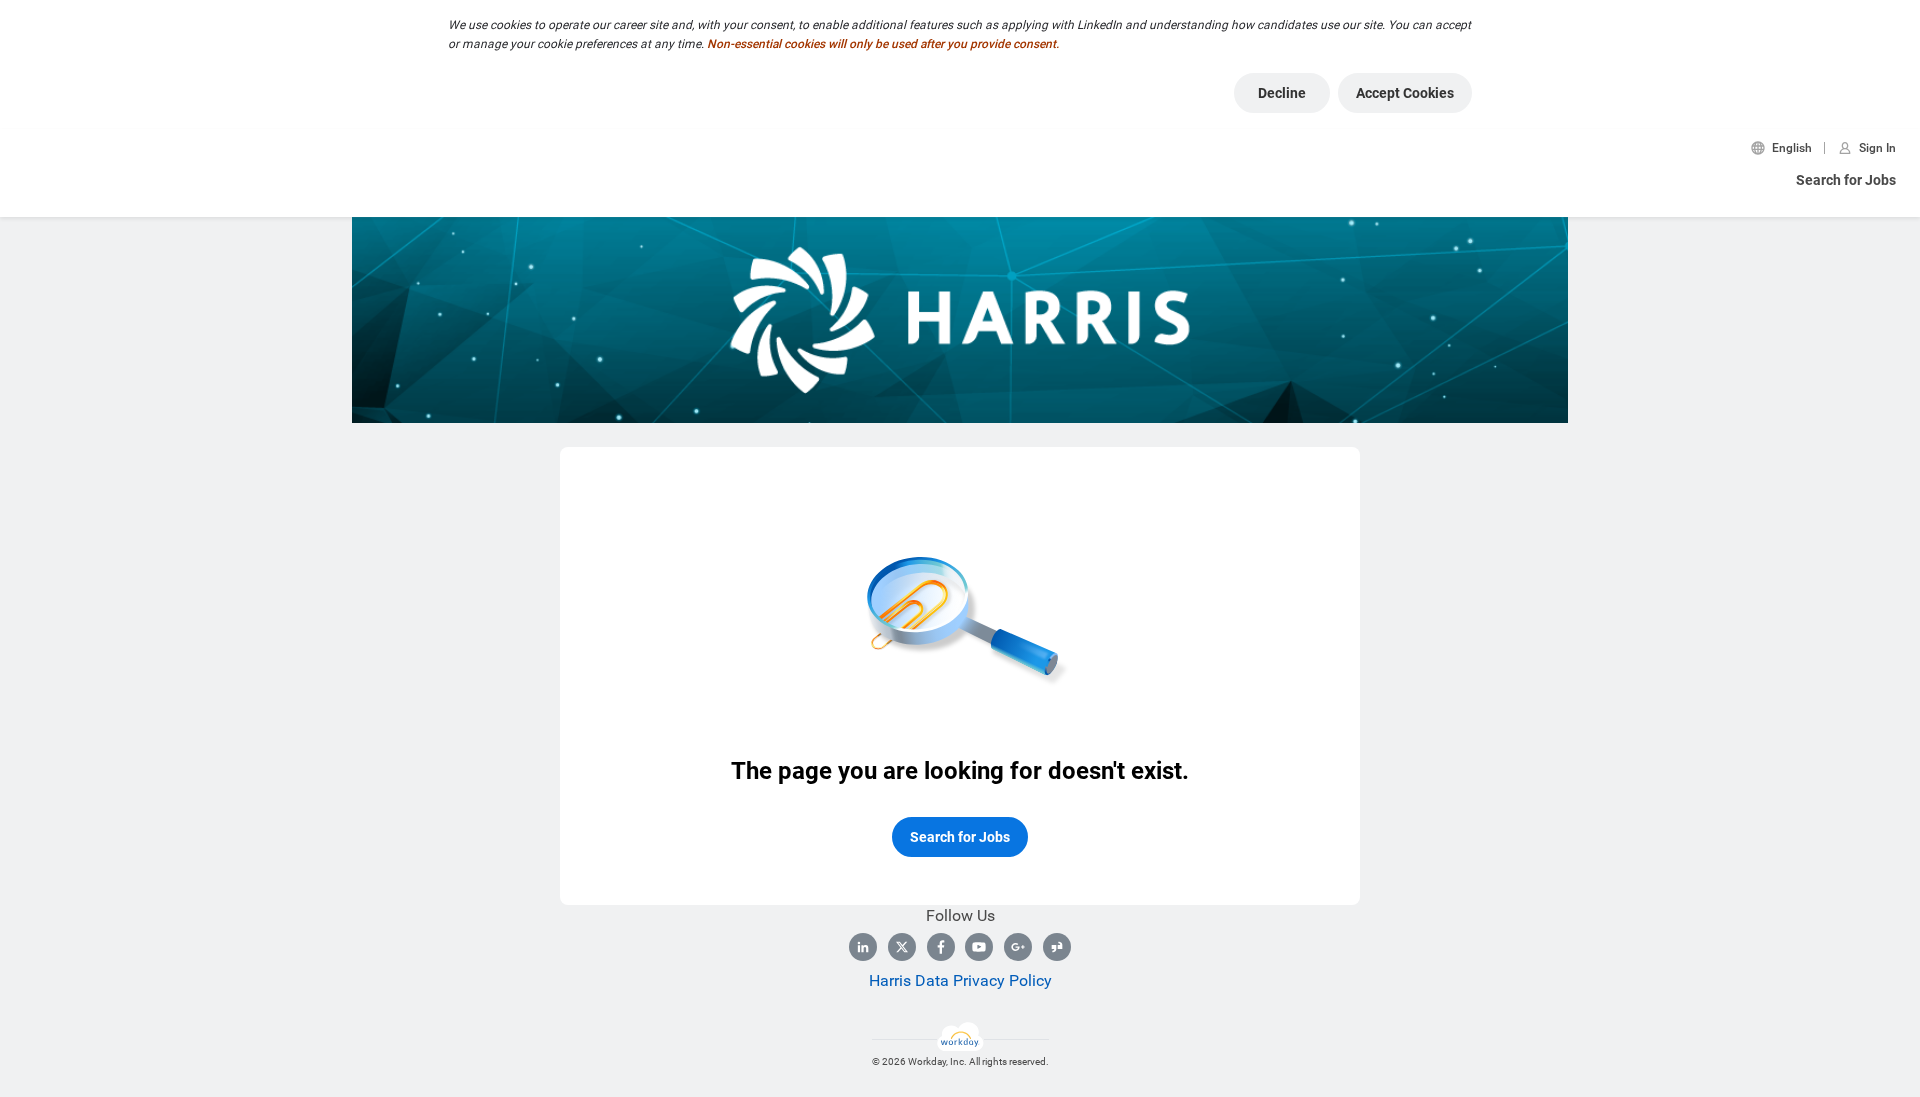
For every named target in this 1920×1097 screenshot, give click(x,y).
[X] (902, 947)
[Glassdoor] (1057, 947)
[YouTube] (979, 947)
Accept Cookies (1405, 93)
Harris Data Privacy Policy (960, 980)
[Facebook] (941, 947)
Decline (1282, 93)
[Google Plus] (1018, 947)
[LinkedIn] (863, 947)
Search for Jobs (1846, 180)
